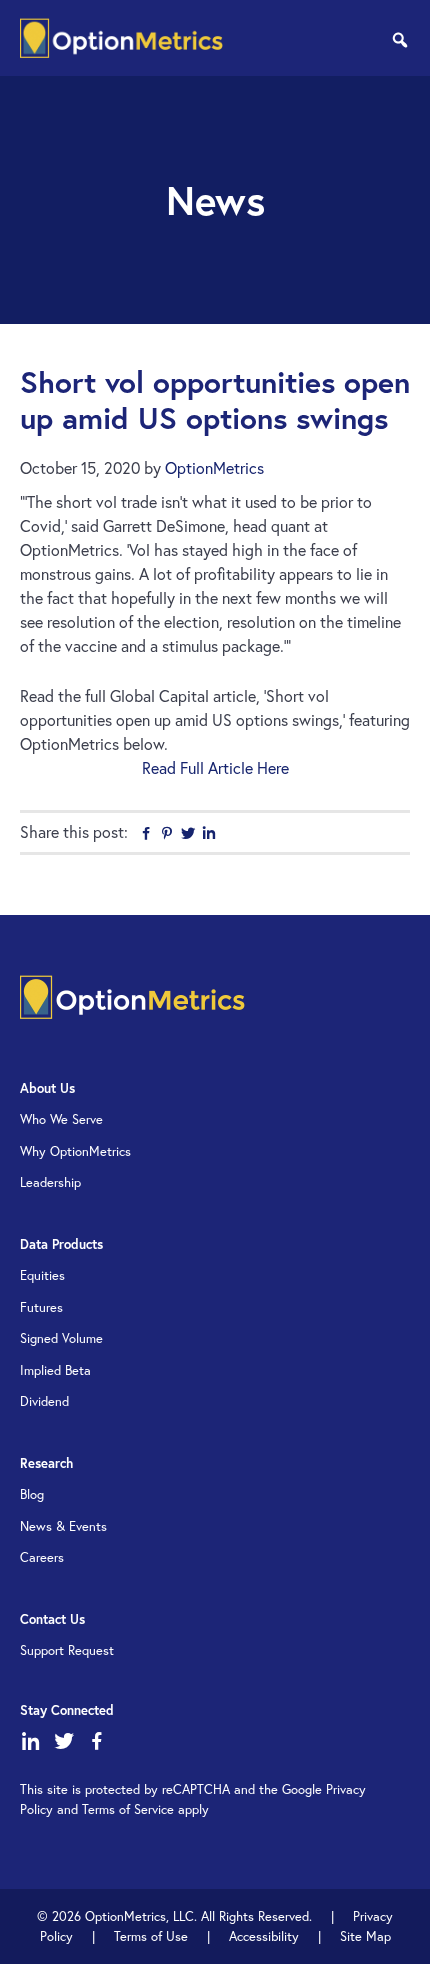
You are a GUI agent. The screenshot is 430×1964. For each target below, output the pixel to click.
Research (46, 1463)
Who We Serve (61, 1119)
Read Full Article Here (215, 767)
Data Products (61, 1244)
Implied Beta (55, 1370)
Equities (42, 1275)
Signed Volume (61, 1338)
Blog (32, 1494)
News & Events (63, 1526)
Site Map (365, 1936)
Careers (42, 1557)
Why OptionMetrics (75, 1151)
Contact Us (52, 1619)
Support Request (67, 1650)
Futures (41, 1307)
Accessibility (264, 1936)
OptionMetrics (121, 38)
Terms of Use (151, 1936)
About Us (47, 1088)
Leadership (50, 1182)
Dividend (44, 1401)
